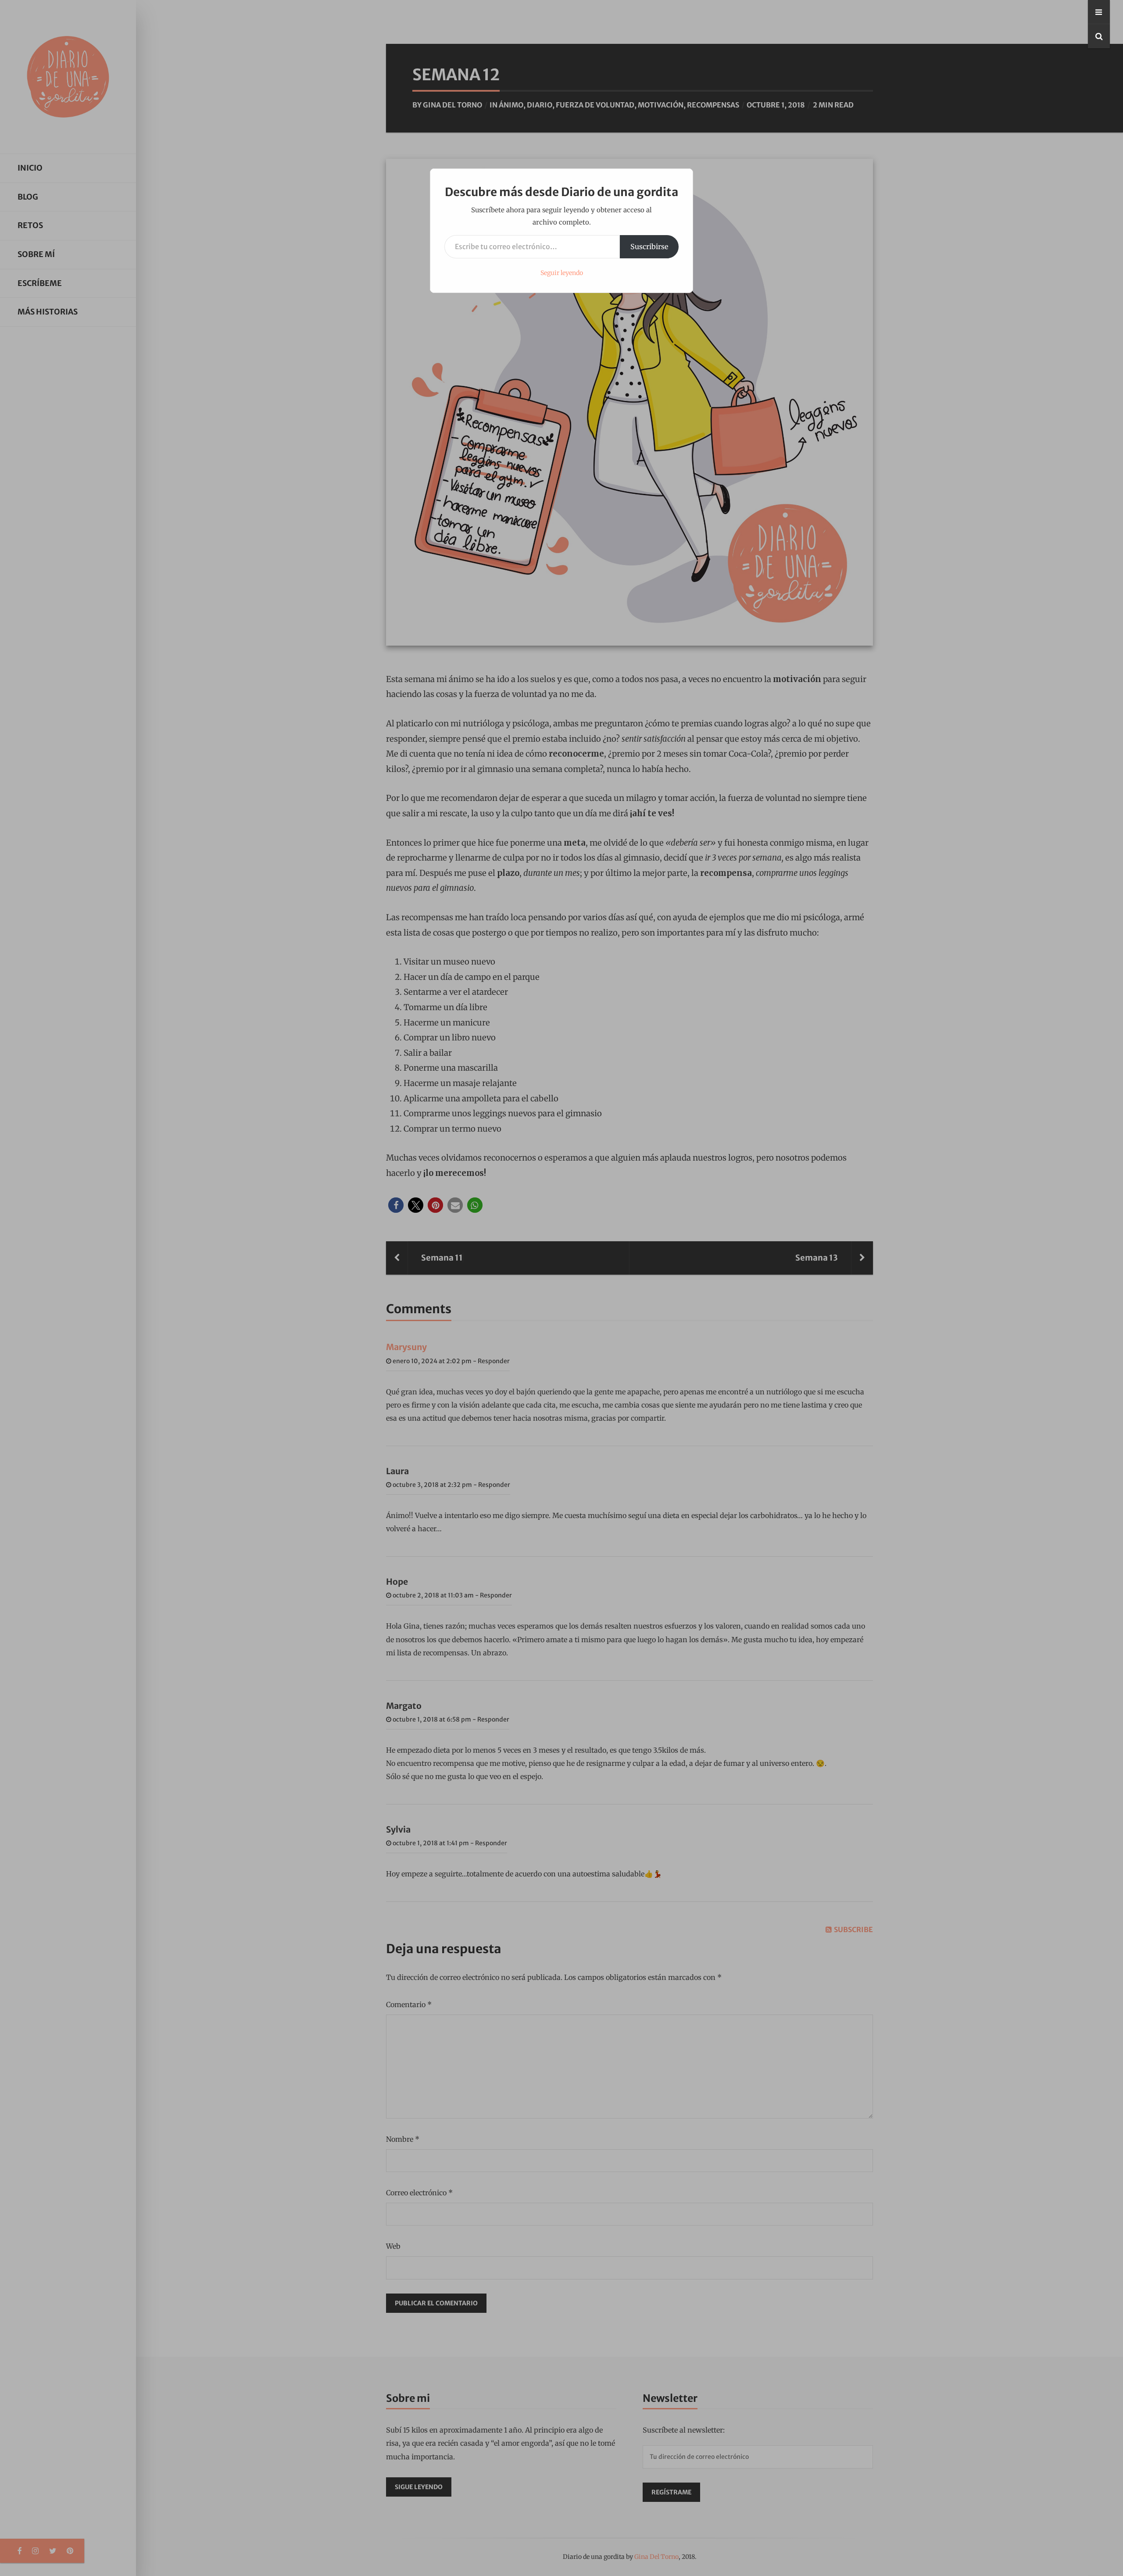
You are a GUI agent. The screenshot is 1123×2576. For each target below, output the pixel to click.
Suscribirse (649, 247)
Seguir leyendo (562, 273)
